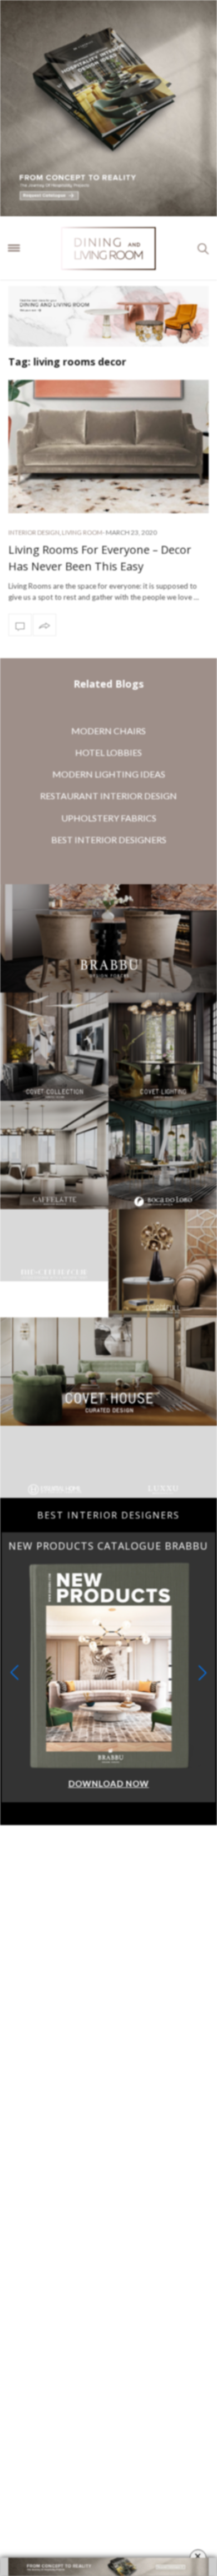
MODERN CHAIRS (108, 731)
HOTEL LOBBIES (108, 752)
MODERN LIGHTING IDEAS (109, 774)
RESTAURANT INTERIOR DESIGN (108, 796)
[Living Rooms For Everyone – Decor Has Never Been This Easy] (108, 447)
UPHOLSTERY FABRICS (109, 818)
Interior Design (34, 532)
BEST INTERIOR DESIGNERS (109, 840)
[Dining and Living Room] (109, 248)
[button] (203, 1709)
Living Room (82, 532)
